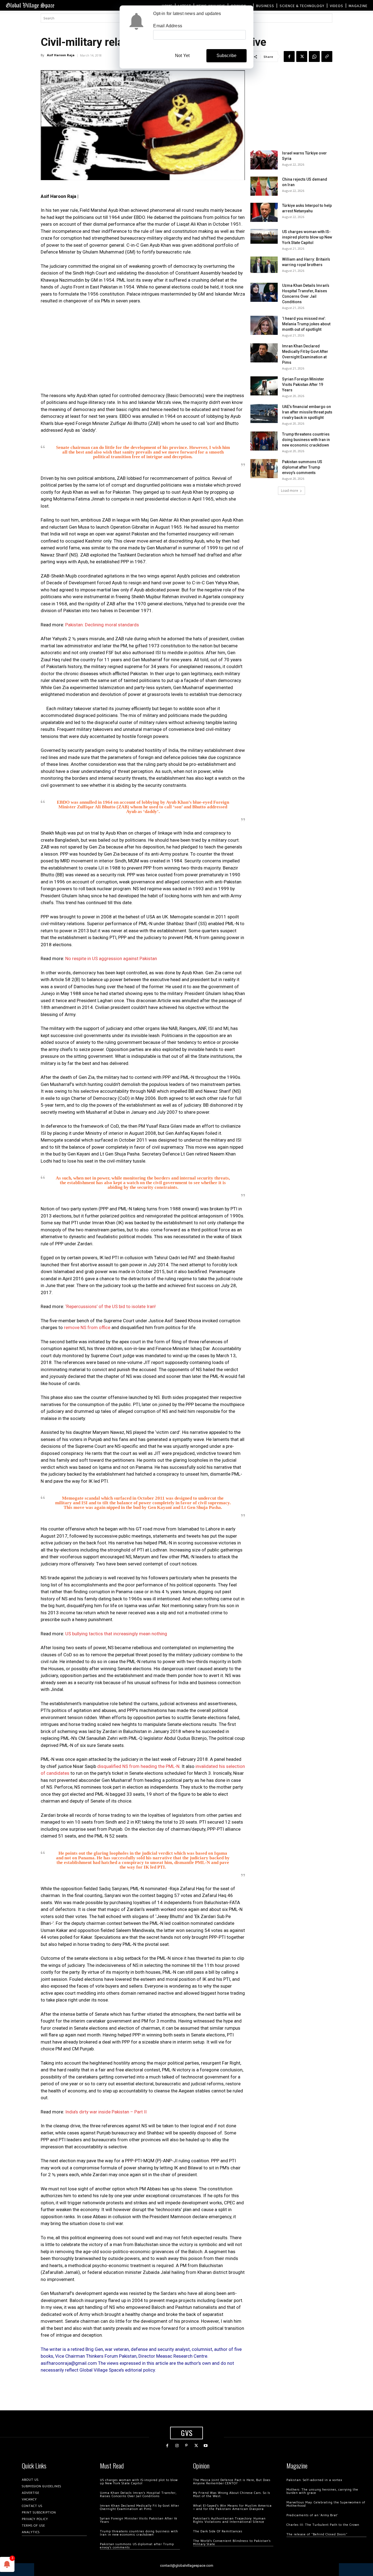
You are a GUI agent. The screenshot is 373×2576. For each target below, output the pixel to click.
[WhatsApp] (314, 56)
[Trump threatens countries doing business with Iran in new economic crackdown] (264, 441)
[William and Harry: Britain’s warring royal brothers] (264, 265)
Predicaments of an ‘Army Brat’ (312, 2515)
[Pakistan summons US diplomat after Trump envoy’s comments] (264, 469)
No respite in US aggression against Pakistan (111, 958)
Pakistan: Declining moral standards (102, 625)
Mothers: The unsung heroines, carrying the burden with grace (322, 2491)
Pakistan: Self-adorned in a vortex (314, 2480)
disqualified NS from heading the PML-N (138, 1766)
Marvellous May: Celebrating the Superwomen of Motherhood (326, 2504)
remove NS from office (87, 1327)
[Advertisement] (143, 350)
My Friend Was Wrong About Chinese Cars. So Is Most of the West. (232, 2495)
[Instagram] (177, 2446)
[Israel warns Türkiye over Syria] (264, 160)
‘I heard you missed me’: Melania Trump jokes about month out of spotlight (306, 324)
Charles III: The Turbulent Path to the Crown (323, 2525)
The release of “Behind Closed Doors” (317, 2534)
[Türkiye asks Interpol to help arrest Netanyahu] (264, 212)
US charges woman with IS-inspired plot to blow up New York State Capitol (307, 237)
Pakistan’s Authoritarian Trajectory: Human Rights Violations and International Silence (229, 2520)
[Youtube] (206, 2446)
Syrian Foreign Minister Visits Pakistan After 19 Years (303, 385)
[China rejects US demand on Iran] (264, 186)
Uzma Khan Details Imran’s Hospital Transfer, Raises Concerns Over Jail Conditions (138, 2495)
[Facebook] (289, 56)
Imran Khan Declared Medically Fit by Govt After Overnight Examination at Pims (140, 2507)
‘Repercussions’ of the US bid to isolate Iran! (110, 1306)
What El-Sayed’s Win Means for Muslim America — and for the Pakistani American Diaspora (232, 2507)
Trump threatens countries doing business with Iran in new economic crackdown (306, 440)
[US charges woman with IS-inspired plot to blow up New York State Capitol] (264, 236)
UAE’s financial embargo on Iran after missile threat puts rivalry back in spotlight (307, 412)
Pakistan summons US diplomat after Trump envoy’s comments (302, 467)
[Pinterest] (186, 2446)
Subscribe (227, 56)
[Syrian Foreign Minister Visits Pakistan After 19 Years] (264, 386)
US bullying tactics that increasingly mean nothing (116, 1634)
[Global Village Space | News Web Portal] (30, 5)
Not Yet (182, 56)
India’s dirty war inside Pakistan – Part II (106, 2112)
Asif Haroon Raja (61, 55)
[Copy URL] (327, 56)
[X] (302, 56)
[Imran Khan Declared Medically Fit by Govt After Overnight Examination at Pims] (264, 353)
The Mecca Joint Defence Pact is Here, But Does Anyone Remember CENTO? (232, 2482)
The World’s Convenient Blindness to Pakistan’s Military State (232, 2543)
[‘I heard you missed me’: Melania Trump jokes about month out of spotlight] (264, 325)
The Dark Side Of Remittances (218, 2531)
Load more (290, 491)
